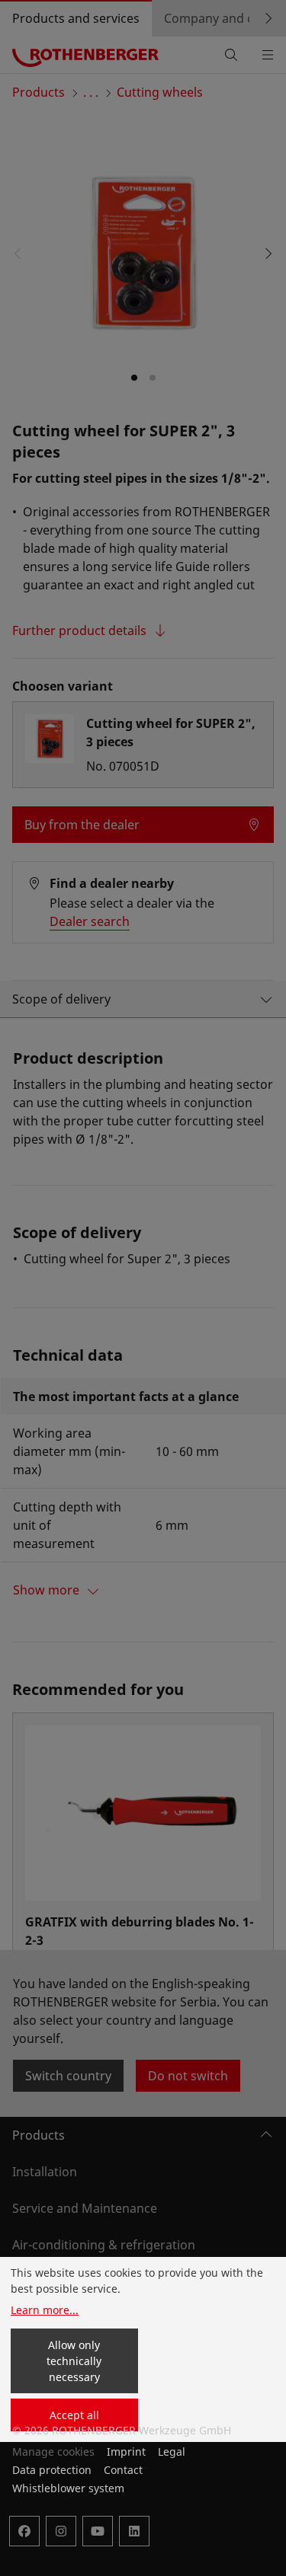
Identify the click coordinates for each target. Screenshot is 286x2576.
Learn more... (45, 2310)
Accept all (74, 2415)
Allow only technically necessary (74, 2361)
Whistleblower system (68, 2488)
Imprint (126, 2452)
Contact (123, 2470)
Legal (172, 2452)
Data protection (52, 2470)
